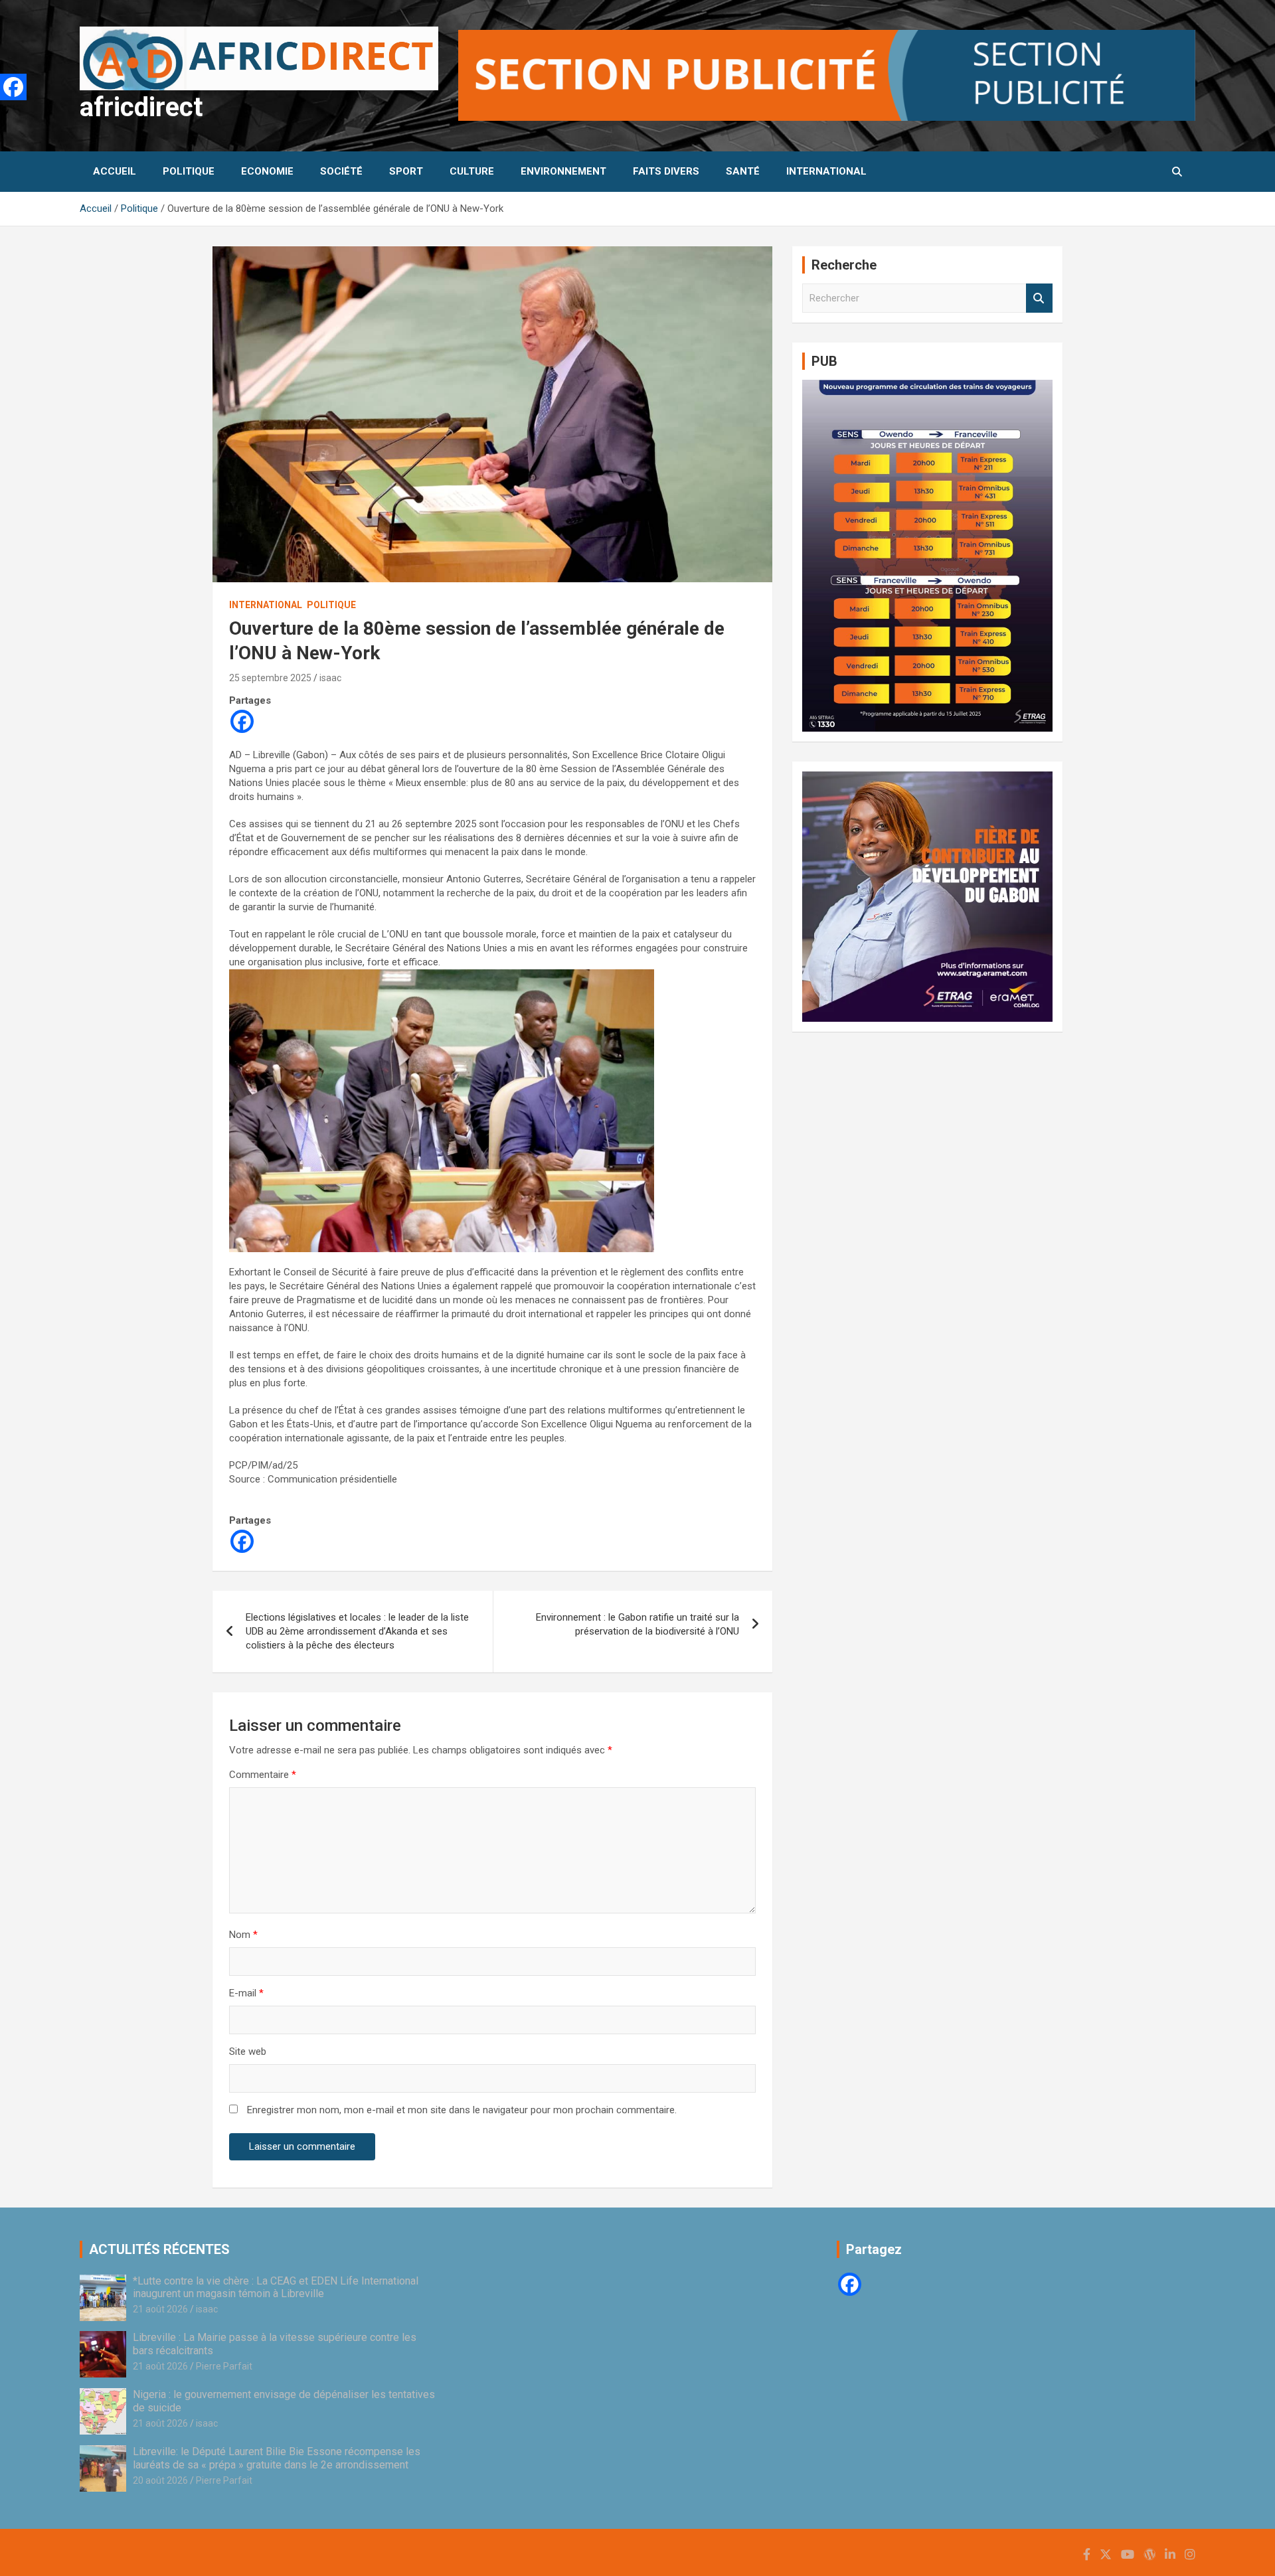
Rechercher (1039, 298)
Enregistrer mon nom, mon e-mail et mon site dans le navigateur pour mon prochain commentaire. (462, 2110)
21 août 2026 (160, 2309)
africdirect (141, 107)
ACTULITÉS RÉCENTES (159, 2249)
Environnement (563, 171)
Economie (267, 171)
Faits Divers (666, 171)
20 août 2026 (160, 2480)
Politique (189, 171)
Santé (743, 171)
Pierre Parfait (224, 2366)
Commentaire (263, 1775)
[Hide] (5, 113)
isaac (330, 678)
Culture (472, 171)
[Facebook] (242, 721)
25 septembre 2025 (270, 678)
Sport (406, 171)
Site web (248, 2052)
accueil (115, 171)
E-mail (246, 1993)
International (826, 171)
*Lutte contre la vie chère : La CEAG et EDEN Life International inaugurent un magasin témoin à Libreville (276, 2287)
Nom (243, 1935)
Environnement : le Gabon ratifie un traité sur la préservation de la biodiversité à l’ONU (637, 1624)
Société (341, 171)
